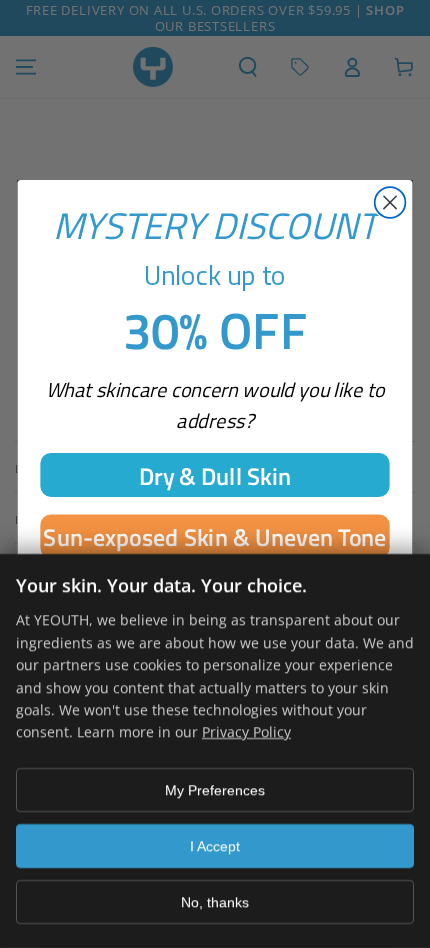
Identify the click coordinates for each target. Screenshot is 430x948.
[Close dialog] (390, 202)
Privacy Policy (246, 732)
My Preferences (215, 790)
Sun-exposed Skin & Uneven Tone (214, 536)
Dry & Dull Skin (215, 474)
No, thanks (215, 902)
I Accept (215, 846)
